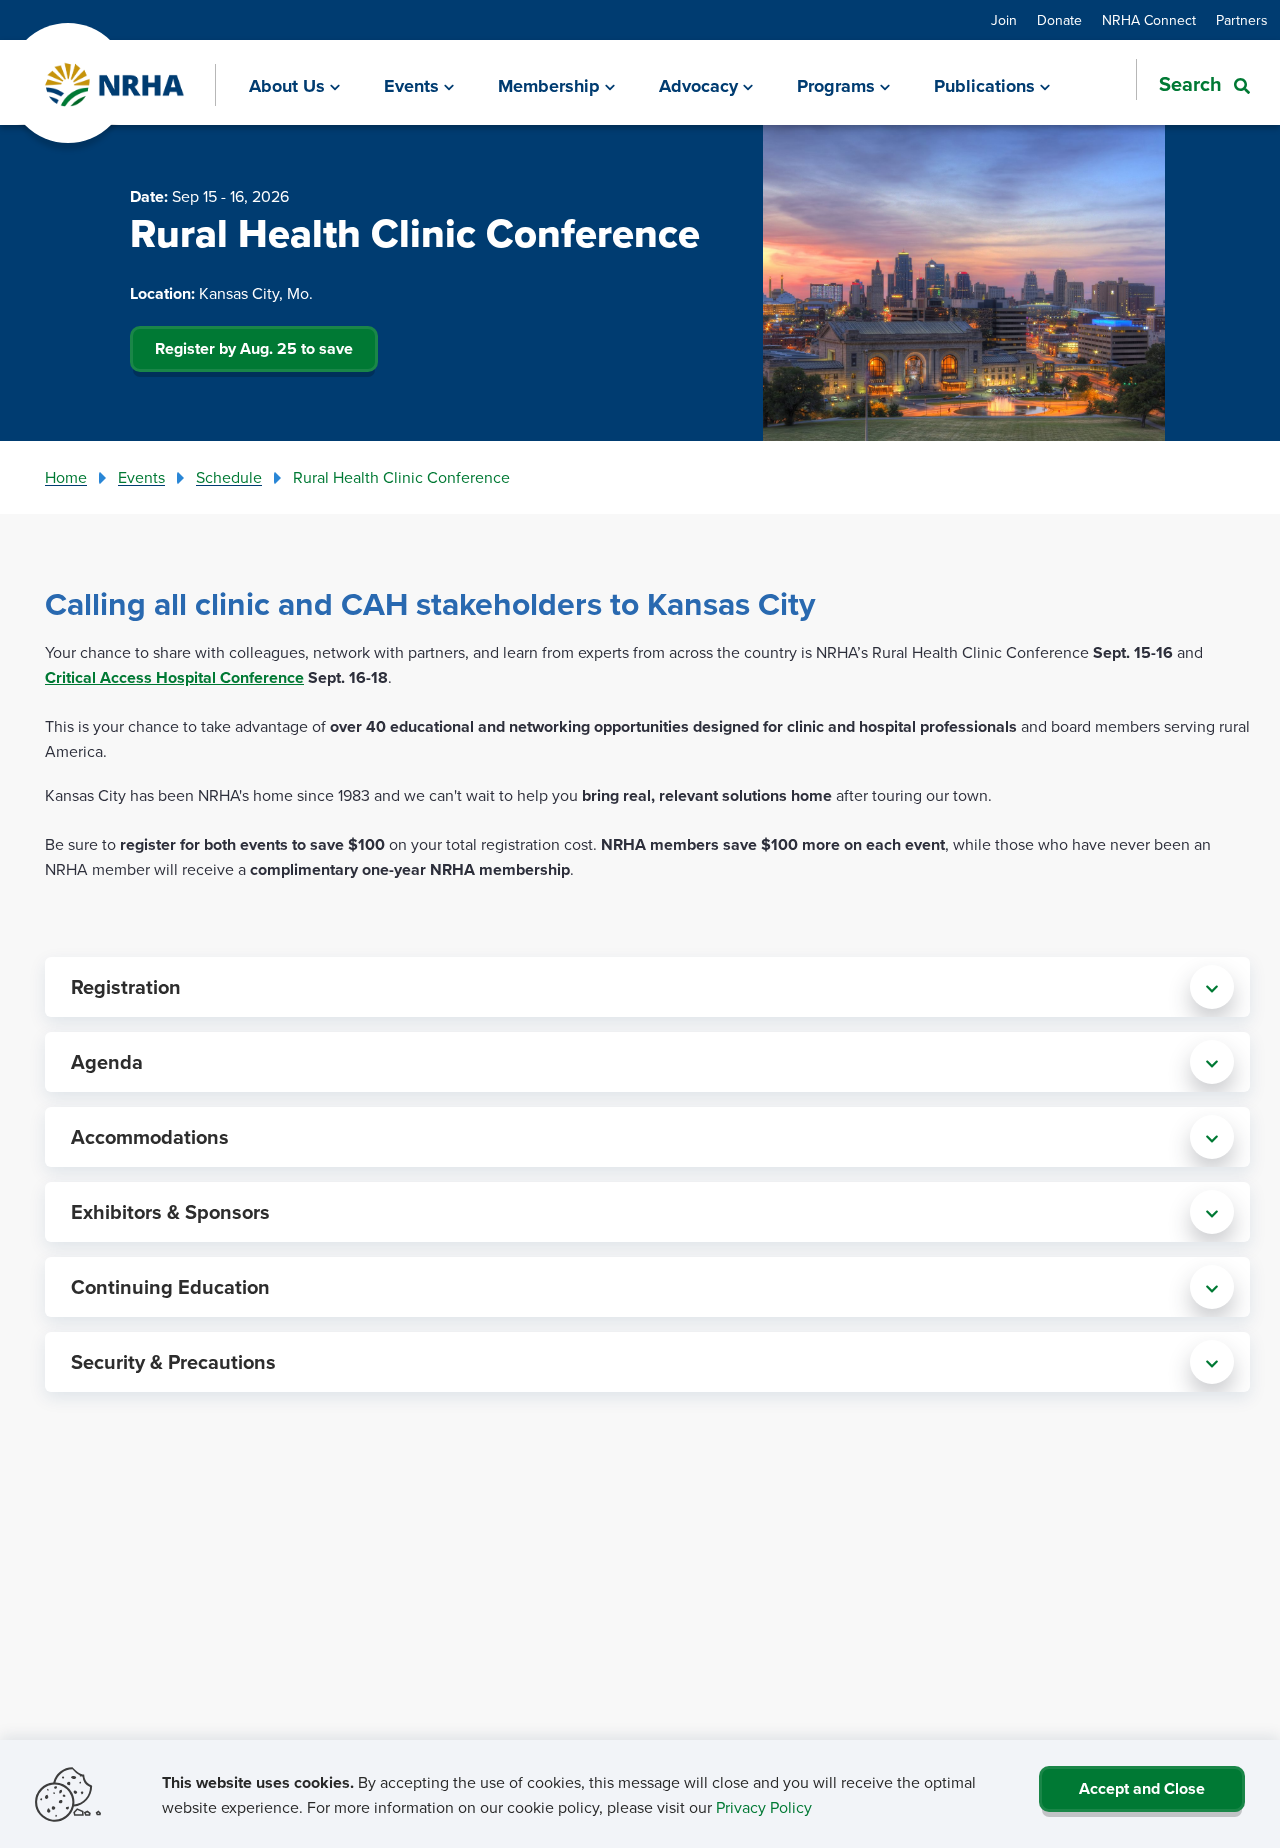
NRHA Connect (1149, 20)
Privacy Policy (764, 1807)
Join (1004, 20)
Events (141, 477)
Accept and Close (1142, 1788)
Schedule (229, 477)
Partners (1242, 20)
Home (66, 477)
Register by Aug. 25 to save (254, 348)
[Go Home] (115, 85)
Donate (1059, 20)
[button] (1193, 84)
